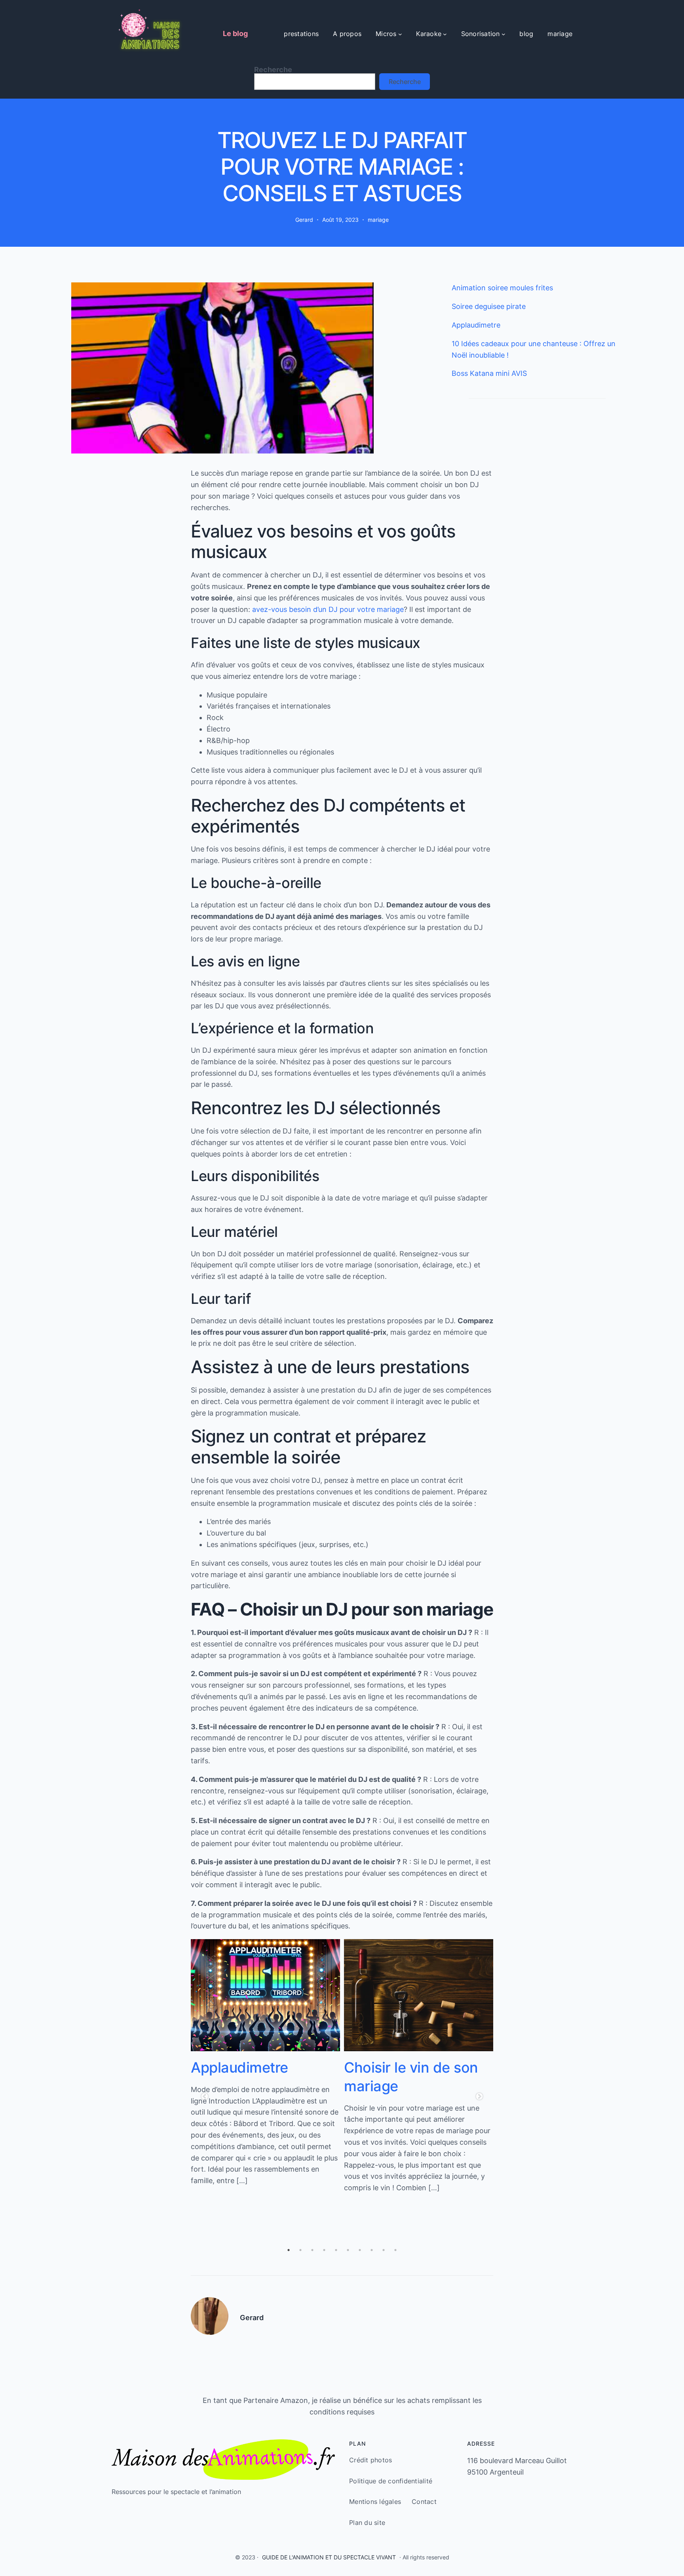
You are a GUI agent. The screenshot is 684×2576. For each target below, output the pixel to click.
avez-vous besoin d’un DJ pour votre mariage (328, 609)
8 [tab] (372, 2250)
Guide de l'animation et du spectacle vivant (329, 2557)
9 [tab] (384, 2250)
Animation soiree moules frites (502, 288)
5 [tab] (336, 2250)
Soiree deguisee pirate (489, 306)
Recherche (273, 70)
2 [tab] (300, 2250)
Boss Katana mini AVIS (489, 373)
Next (479, 2097)
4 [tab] (324, 2250)
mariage (378, 220)
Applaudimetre (476, 325)
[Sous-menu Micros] (400, 34)
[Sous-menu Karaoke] (445, 34)
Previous (205, 2097)
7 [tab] (360, 2250)
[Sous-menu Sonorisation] (503, 34)
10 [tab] (395, 2250)
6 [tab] (348, 2250)
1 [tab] (289, 2250)
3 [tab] (312, 2250)
